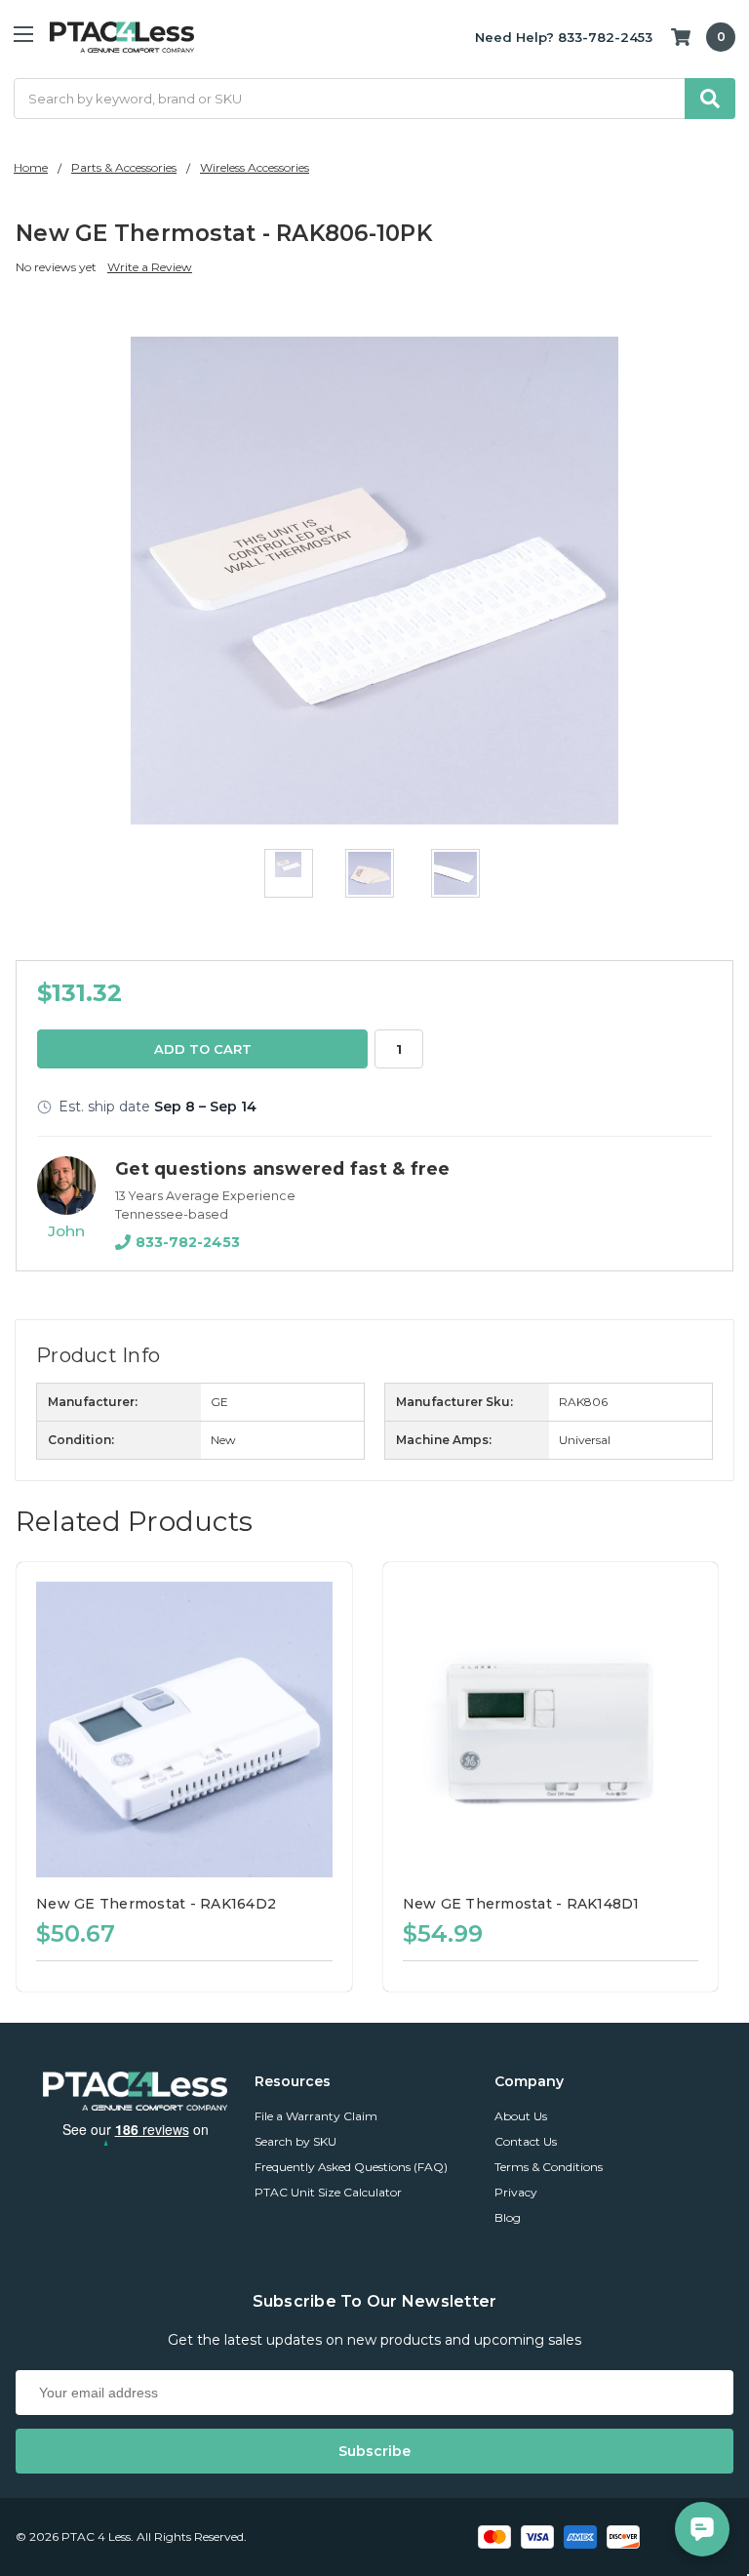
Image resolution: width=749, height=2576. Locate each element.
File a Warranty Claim (316, 2116)
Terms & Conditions (549, 2167)
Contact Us (526, 2141)
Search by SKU (296, 2141)
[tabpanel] (192, 1777)
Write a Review (150, 267)
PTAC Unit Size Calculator (328, 2192)
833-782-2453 (188, 1242)
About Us (521, 2116)
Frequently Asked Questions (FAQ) (351, 2167)
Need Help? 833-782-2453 (564, 37)
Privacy (516, 2192)
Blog (508, 2217)
